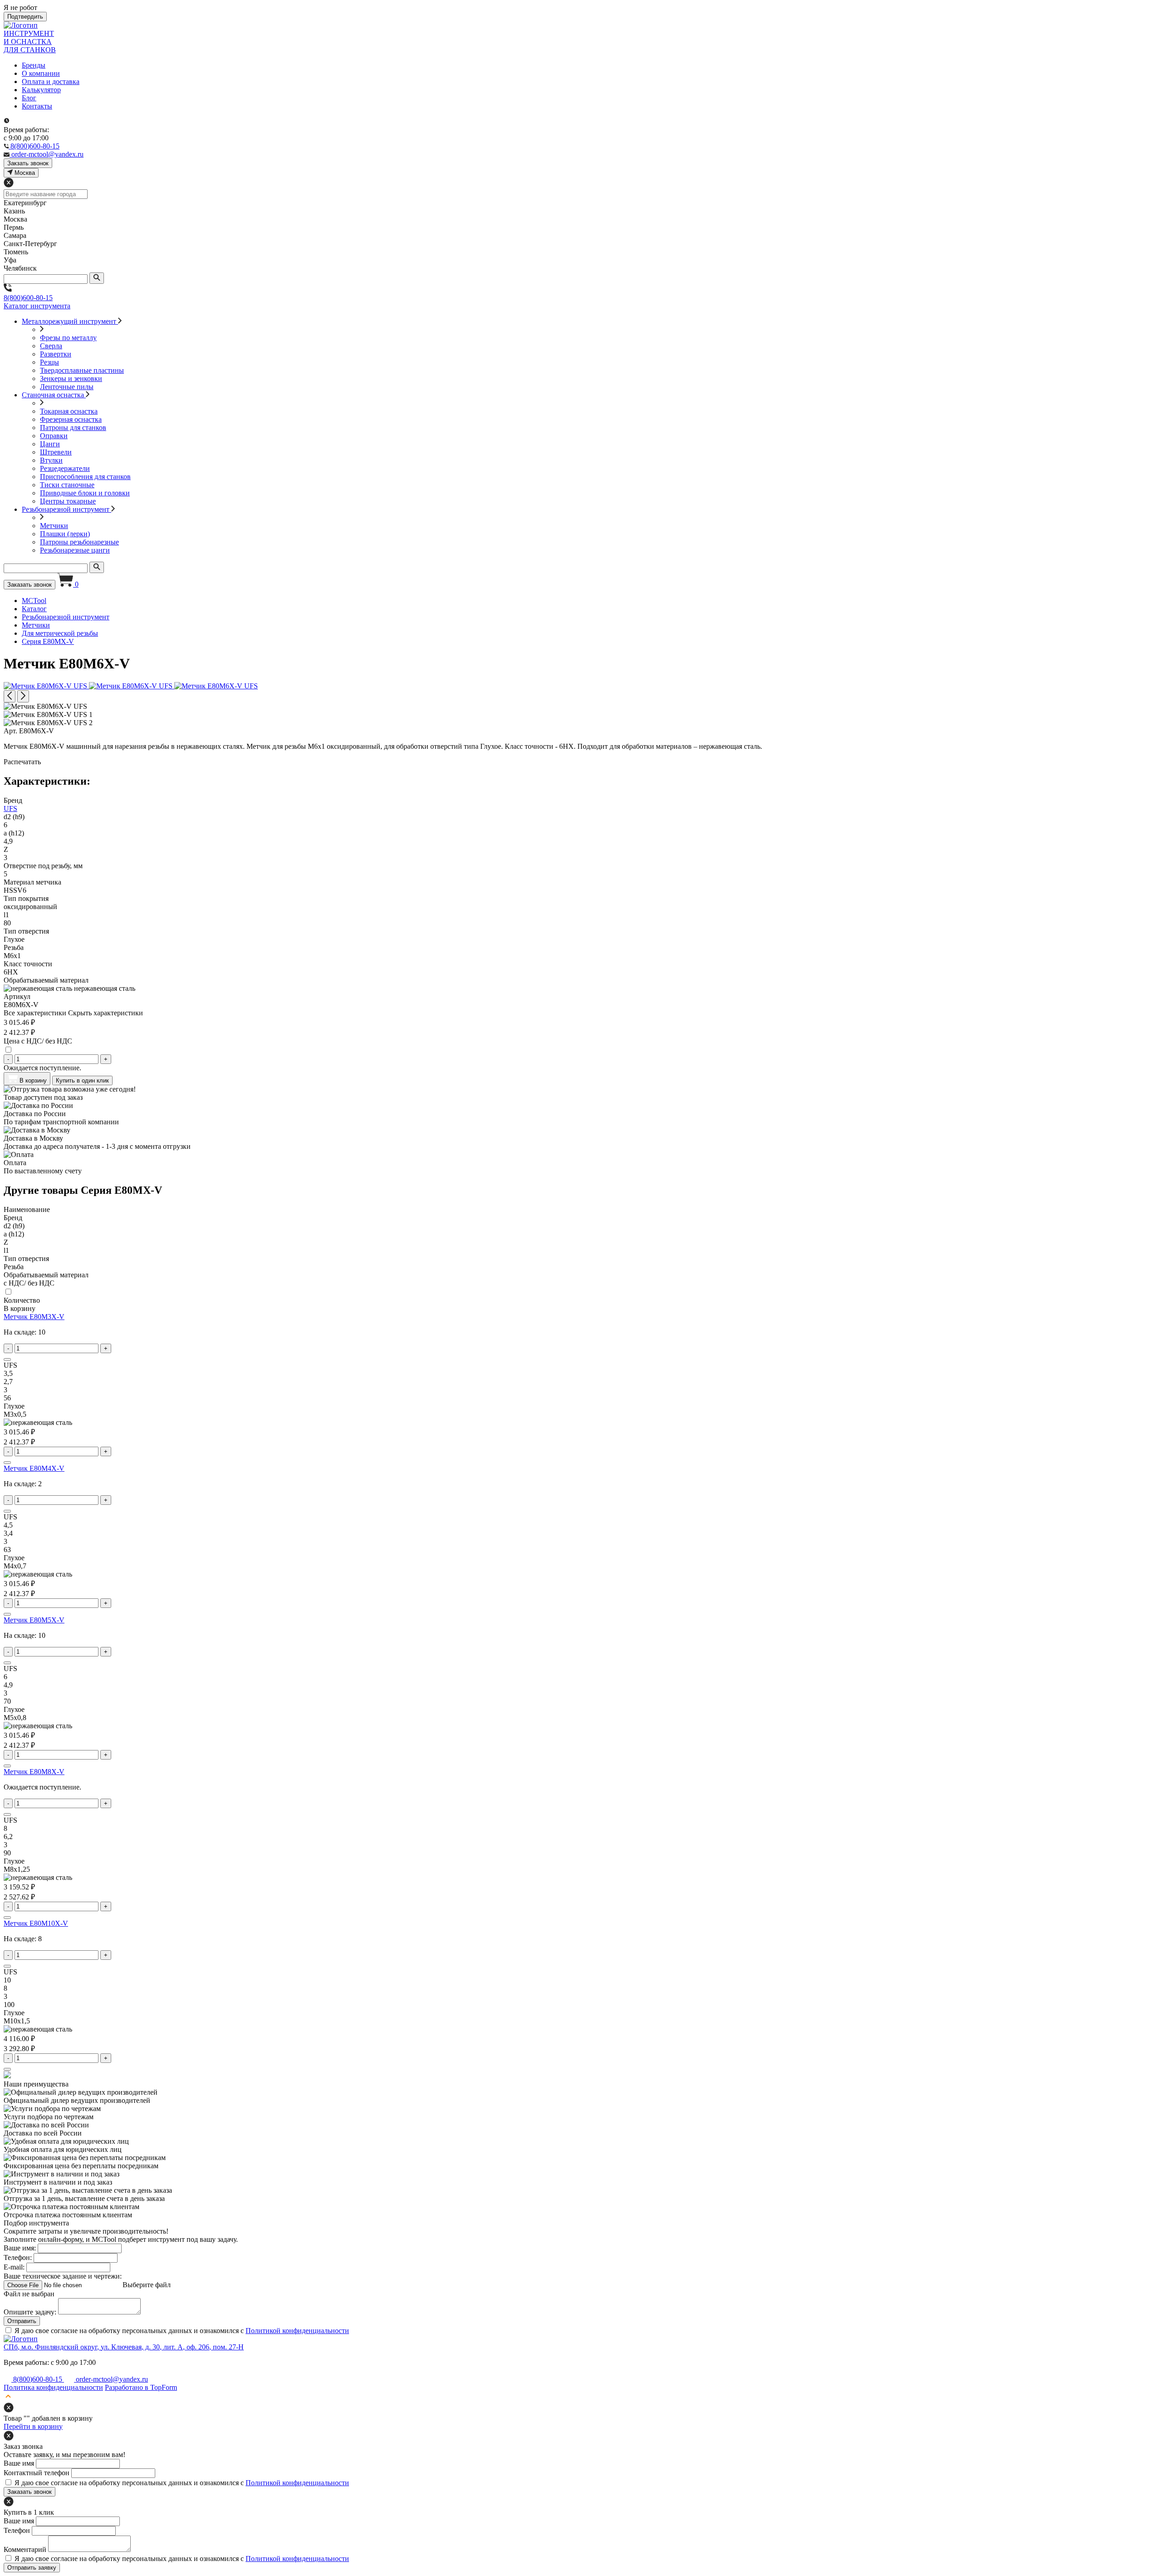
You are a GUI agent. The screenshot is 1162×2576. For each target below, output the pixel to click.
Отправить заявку (32, 2568)
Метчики (54, 526)
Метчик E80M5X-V (34, 1620)
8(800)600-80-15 (28, 298)
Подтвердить (25, 17)
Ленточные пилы (67, 387)
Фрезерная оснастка (71, 419)
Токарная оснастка (69, 411)
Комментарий (25, 2549)
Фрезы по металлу (68, 338)
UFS (10, 808)
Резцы (49, 362)
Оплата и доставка (51, 82)
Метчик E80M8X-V (34, 1772)
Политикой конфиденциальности (297, 2331)
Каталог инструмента (37, 306)
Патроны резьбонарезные (79, 542)
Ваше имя (19, 2463)
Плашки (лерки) (65, 534)
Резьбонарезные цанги (75, 550)
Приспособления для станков (85, 477)
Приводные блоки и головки (85, 493)
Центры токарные (68, 501)
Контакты (37, 106)
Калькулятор (41, 90)
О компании (41, 73)
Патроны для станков (73, 428)
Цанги (50, 444)
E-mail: (14, 2267)
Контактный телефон (37, 2473)
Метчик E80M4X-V (34, 1468)
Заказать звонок (30, 585)
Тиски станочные (67, 485)
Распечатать (22, 762)
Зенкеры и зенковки (71, 378)
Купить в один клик (82, 1080)
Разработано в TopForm (141, 2387)
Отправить (22, 2321)
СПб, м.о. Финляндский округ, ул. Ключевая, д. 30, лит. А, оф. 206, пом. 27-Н (124, 2347)
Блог (29, 98)
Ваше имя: (20, 2248)
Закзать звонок (28, 163)
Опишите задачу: (30, 2312)
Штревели (56, 452)
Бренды (34, 65)
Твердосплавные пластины (82, 370)
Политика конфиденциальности (53, 2387)
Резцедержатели (65, 468)
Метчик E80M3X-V (34, 1317)
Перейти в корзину (33, 2426)
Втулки (51, 460)
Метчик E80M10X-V (36, 1923)
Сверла (51, 346)
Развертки (56, 354)
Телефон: (18, 2257)
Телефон (17, 2530)
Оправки (54, 436)
